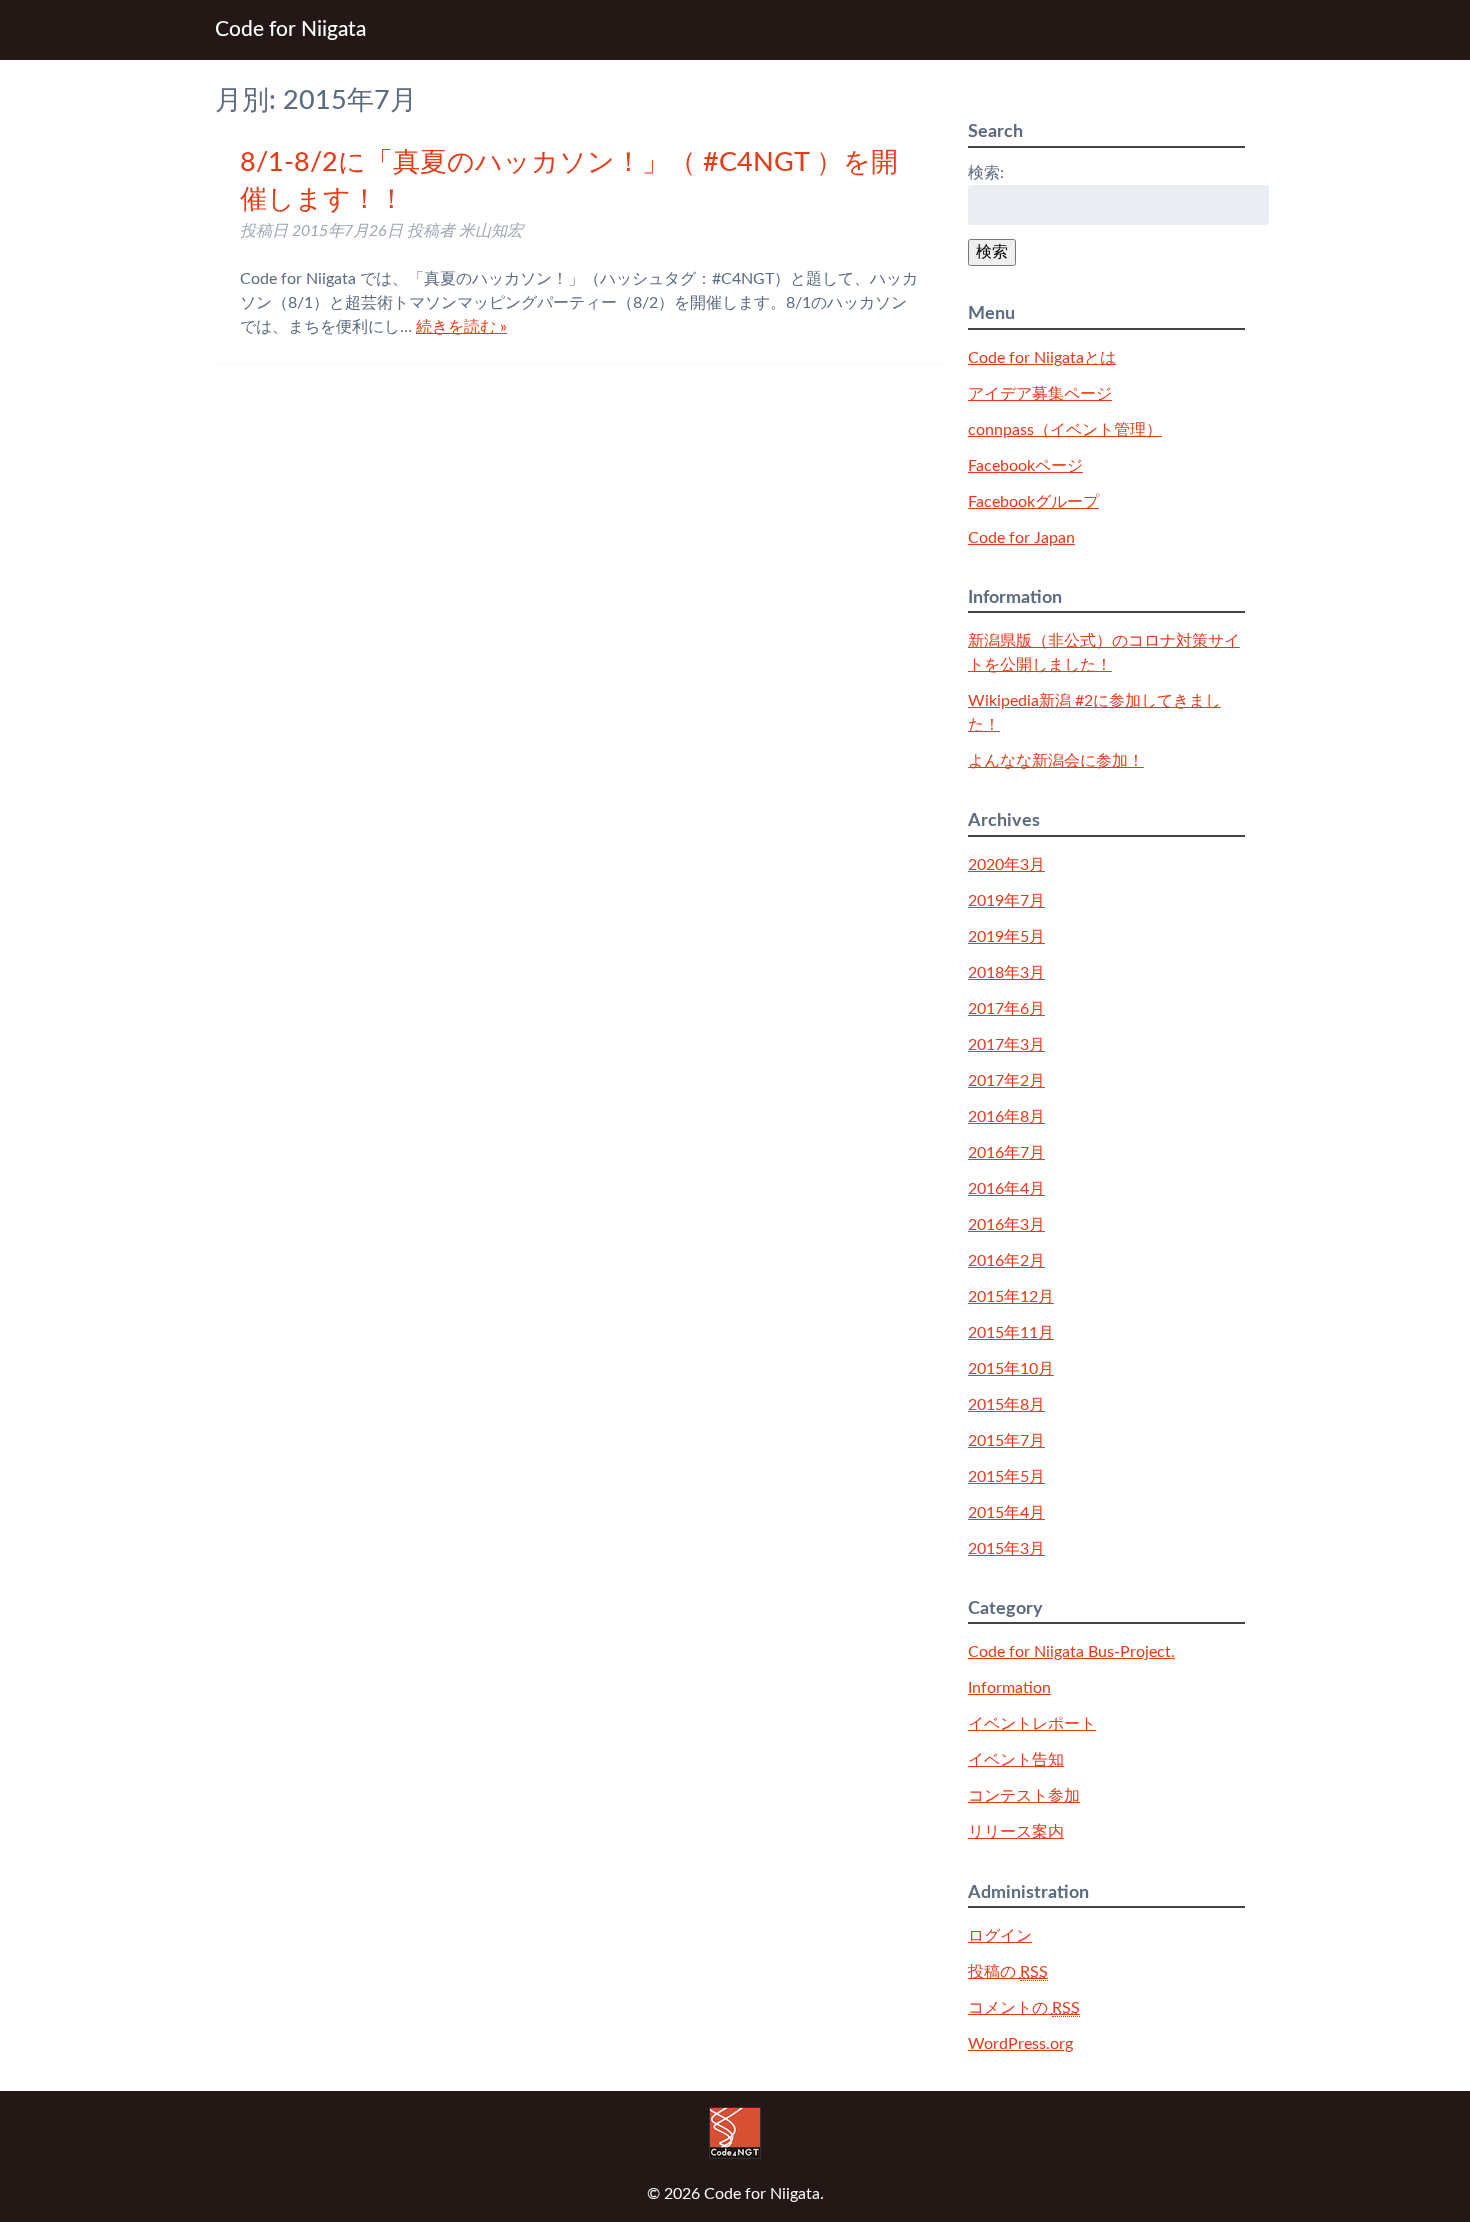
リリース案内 (1016, 1832)
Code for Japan (1021, 538)
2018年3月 (1006, 973)
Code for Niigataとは (1042, 358)
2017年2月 (1006, 1081)
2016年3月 (1006, 1225)
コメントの (1024, 2008)
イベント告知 (1016, 1760)
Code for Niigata (290, 29)
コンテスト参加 (1024, 1796)
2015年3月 (1006, 1549)
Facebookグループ (1033, 502)
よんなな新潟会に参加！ (1056, 761)
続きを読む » (461, 327)
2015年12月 (1011, 1297)
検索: (986, 173)
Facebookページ (1025, 466)
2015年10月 (1011, 1369)
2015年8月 (1006, 1405)
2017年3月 (1006, 1045)
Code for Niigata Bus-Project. (1071, 1652)
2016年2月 (1006, 1261)
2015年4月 (1006, 1513)
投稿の (1008, 1972)
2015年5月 (1006, 1477)
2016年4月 (1006, 1189)
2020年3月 (1006, 865)
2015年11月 (1011, 1333)
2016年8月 (1006, 1117)
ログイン (1000, 1936)
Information (1009, 1688)
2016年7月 (1006, 1153)
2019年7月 (1006, 901)
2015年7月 (1006, 1441)
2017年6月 (1006, 1009)
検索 (992, 252)
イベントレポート (1032, 1724)
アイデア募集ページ (1040, 394)
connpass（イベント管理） (1065, 430)
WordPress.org (1020, 2044)
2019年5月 (1006, 937)
